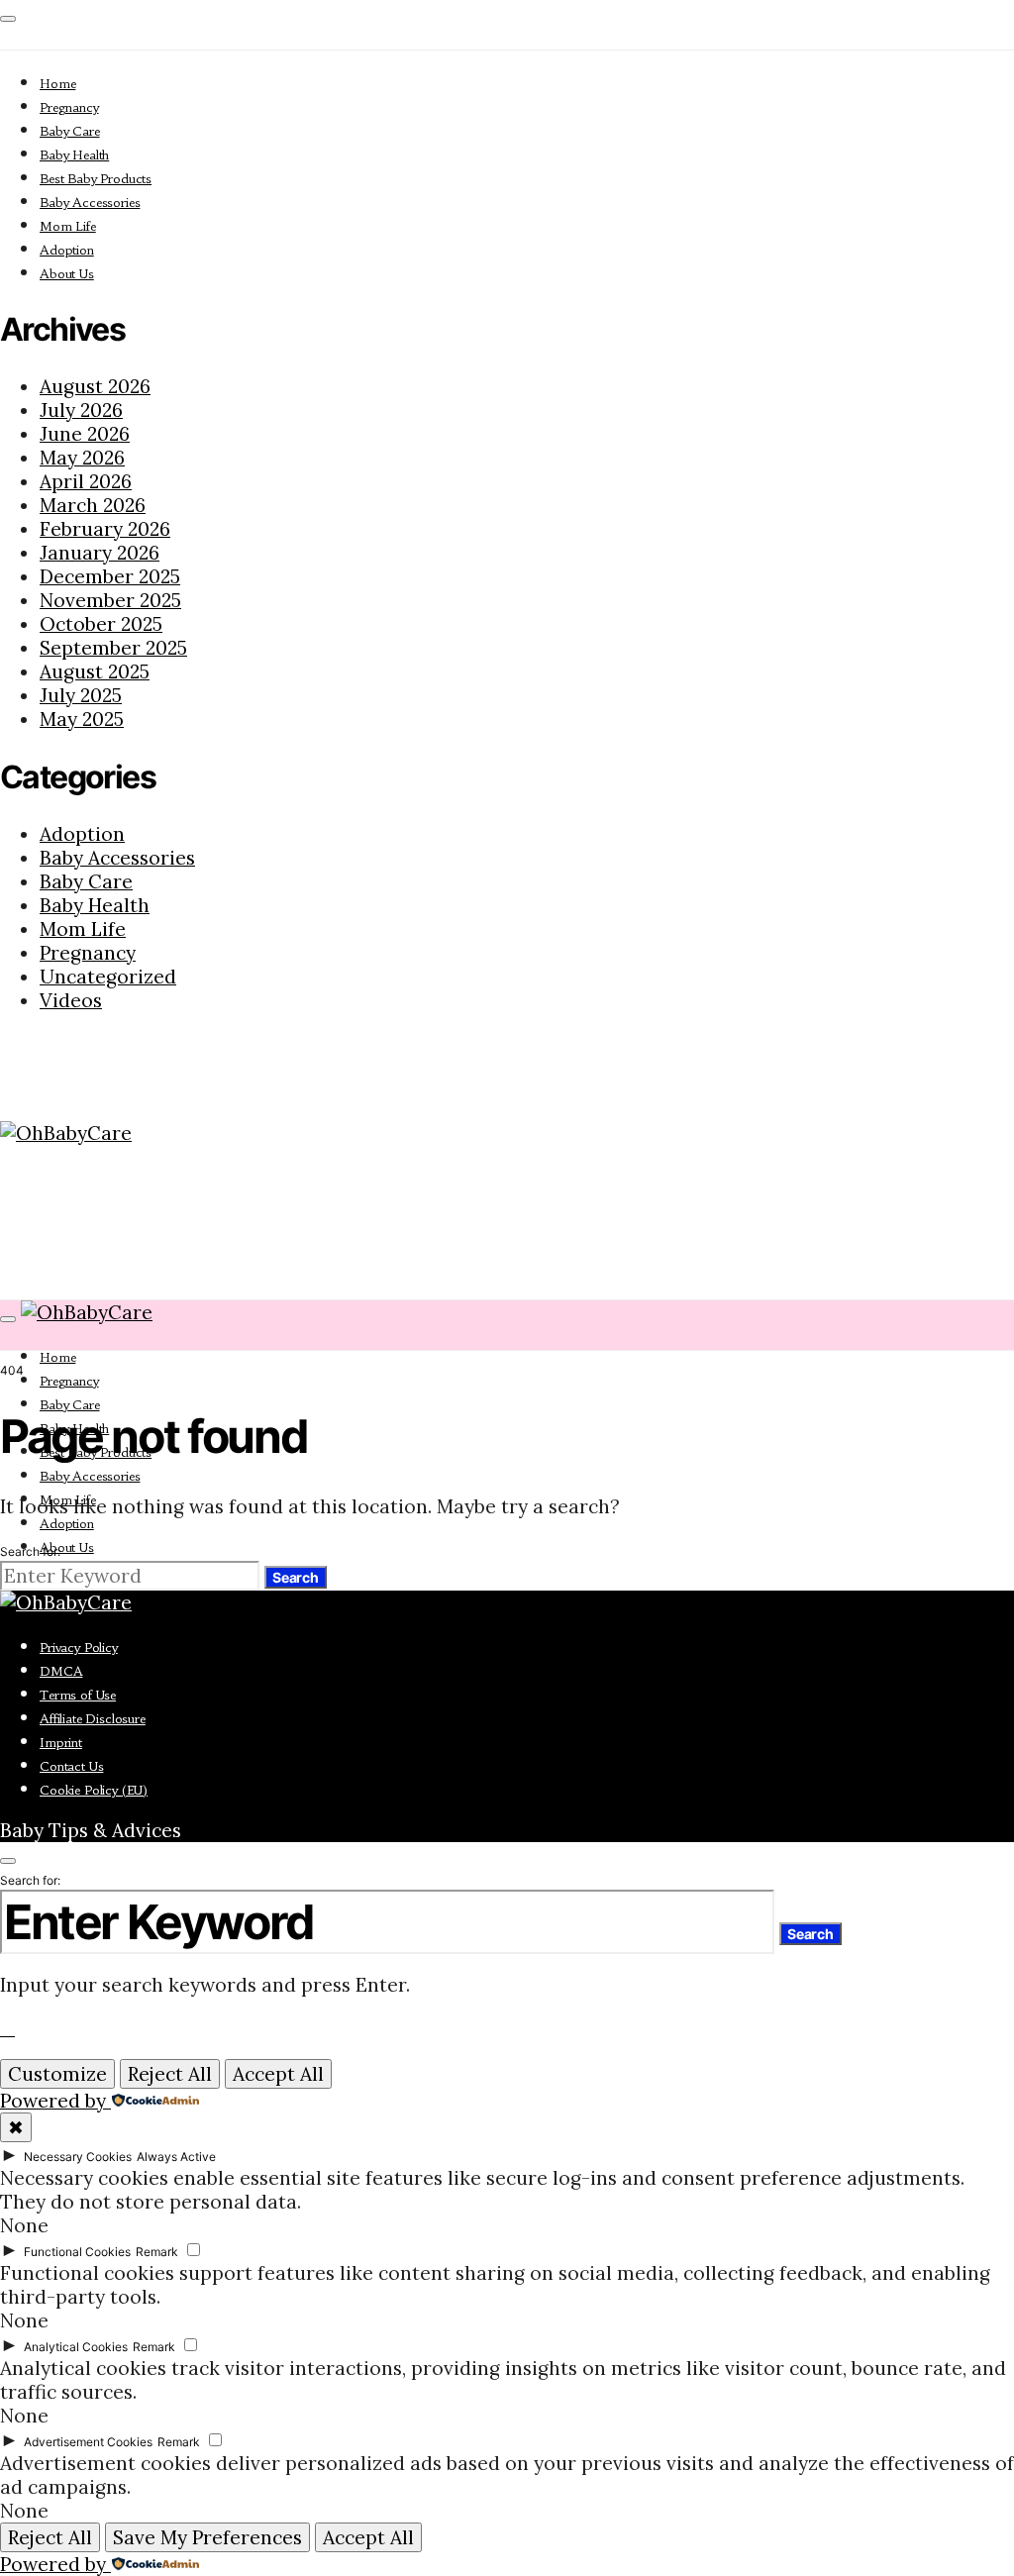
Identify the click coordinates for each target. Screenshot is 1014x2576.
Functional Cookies (77, 2252)
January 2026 (100, 553)
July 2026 (81, 410)
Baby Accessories (90, 203)
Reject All (170, 2074)
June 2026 (85, 434)
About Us (67, 274)
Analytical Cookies (76, 2347)
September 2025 (113, 648)
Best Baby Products (96, 179)
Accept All (278, 2074)
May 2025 (82, 719)
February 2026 (105, 529)
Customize (57, 2074)
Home (57, 84)
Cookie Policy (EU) (94, 1790)
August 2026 (95, 386)
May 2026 (82, 458)
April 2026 (86, 481)
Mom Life (68, 226)
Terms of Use (78, 1695)
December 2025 (110, 576)
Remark (157, 2252)
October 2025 (101, 624)
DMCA (61, 1671)
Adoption (67, 250)
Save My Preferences (207, 2537)
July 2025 (81, 695)
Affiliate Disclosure (93, 1719)
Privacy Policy (79, 1648)
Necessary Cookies (78, 2157)
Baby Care (70, 131)
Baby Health (74, 155)
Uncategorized (108, 977)
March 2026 (93, 505)
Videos (71, 1000)
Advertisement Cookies (88, 2442)
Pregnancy (69, 107)
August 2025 (95, 671)
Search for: (30, 1551)
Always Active (176, 2157)
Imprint (61, 1743)
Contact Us (71, 1766)
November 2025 (110, 600)
